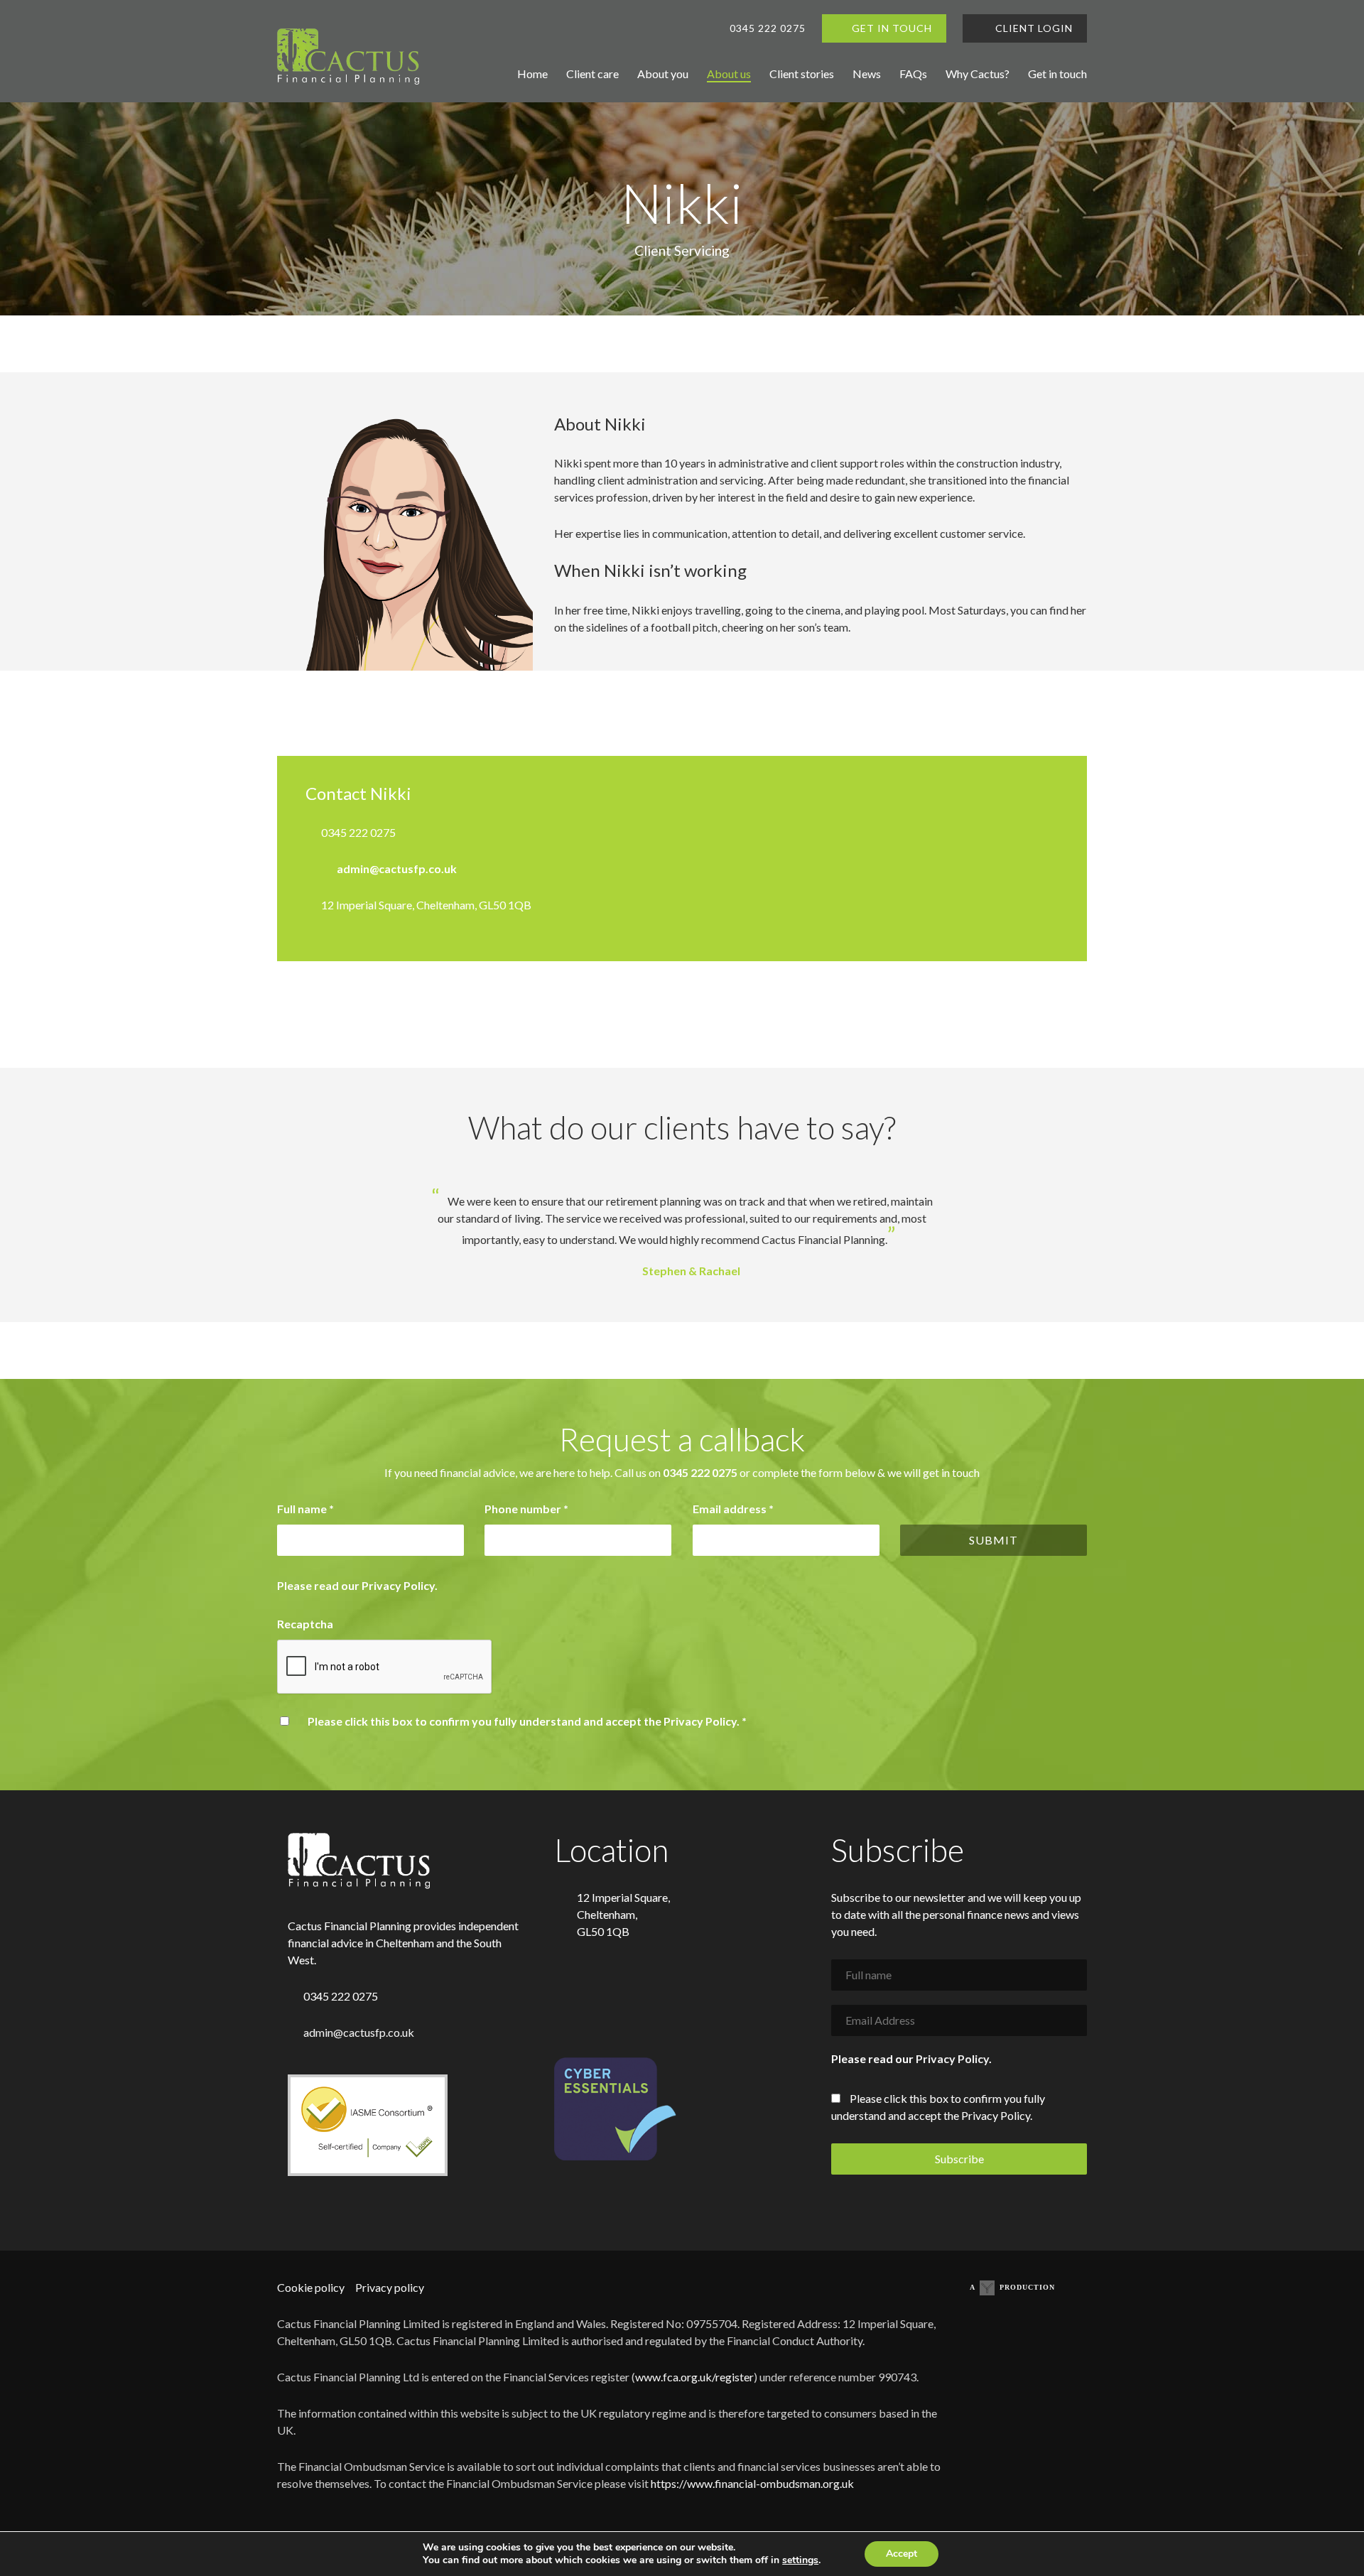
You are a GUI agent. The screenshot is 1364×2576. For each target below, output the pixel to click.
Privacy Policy (398, 1585)
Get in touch (1057, 74)
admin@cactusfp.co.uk (397, 868)
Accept (902, 2554)
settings (800, 2560)
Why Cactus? (978, 74)
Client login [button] (1033, 28)
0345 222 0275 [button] (768, 28)
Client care (592, 74)
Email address (733, 1509)
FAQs (913, 74)
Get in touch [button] (892, 28)
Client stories (802, 74)
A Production (1012, 2287)
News (867, 74)
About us (729, 74)
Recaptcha (305, 1624)
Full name (305, 1509)
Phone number (526, 1509)
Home (532, 74)
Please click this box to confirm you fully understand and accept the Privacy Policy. (527, 1721)
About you (663, 74)
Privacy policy (390, 2287)
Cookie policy (311, 2287)
